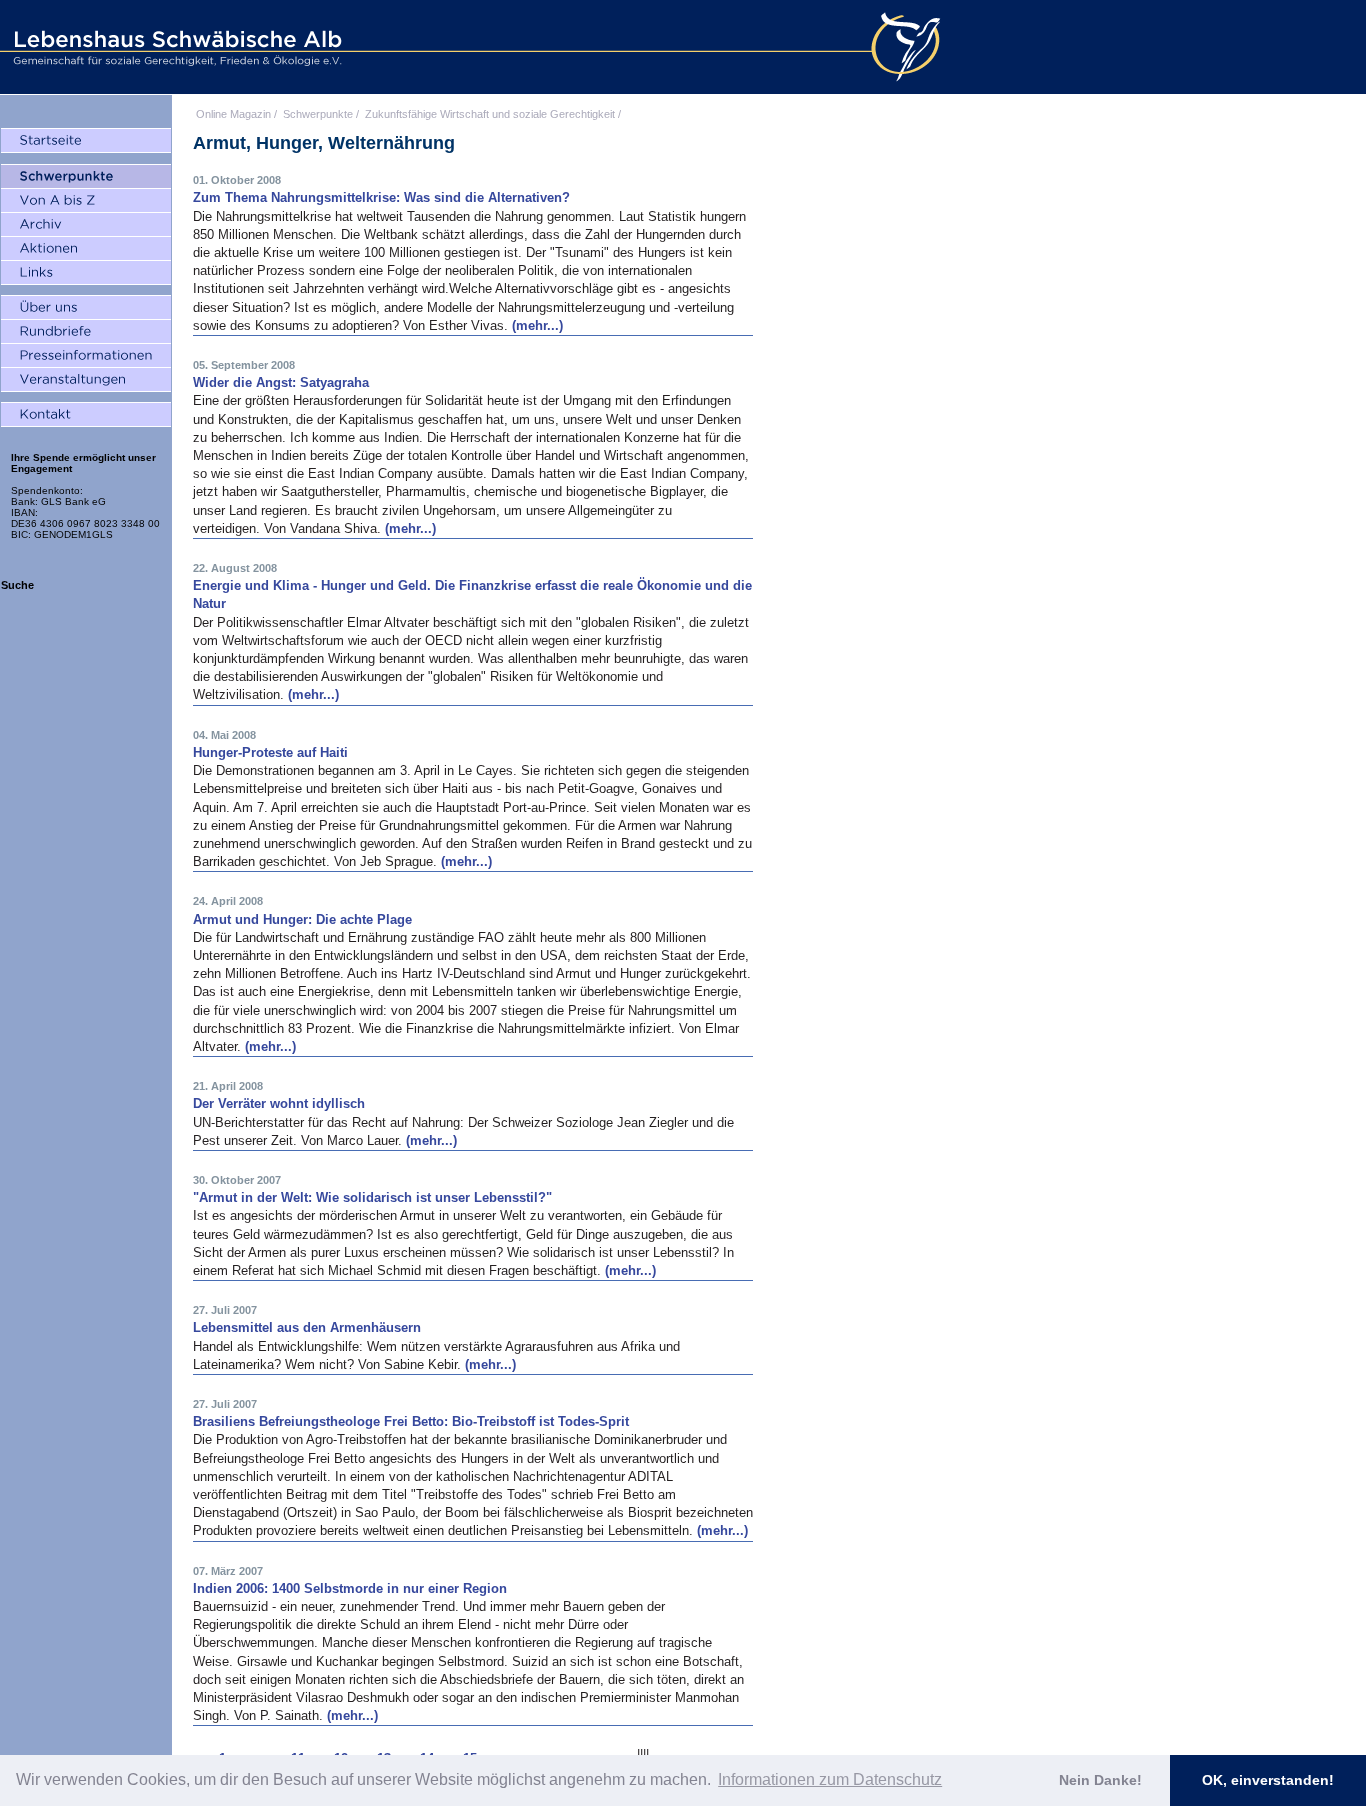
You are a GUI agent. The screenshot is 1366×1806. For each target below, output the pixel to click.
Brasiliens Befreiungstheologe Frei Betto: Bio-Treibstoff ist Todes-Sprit (411, 1421)
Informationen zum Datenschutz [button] (830, 1779)
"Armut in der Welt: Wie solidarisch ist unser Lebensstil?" (372, 1197)
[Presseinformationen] (86, 356)
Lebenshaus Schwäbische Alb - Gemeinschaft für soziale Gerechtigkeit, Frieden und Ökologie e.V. (175, 47)
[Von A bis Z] (86, 201)
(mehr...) (537, 325)
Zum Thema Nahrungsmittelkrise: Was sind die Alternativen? (381, 197)
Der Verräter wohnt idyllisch (279, 1103)
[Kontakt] (86, 415)
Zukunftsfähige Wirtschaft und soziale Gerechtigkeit (490, 114)
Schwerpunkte (318, 114)
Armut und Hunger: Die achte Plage (302, 919)
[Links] (86, 273)
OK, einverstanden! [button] (1268, 1780)
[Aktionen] (86, 249)
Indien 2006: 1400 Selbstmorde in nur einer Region (350, 1588)
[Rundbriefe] (86, 332)
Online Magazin (233, 114)
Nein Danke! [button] (1100, 1780)
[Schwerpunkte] (86, 177)
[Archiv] (86, 225)
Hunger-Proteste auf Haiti (270, 752)
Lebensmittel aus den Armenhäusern (307, 1327)
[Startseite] (86, 141)
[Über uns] (86, 308)
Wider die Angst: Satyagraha (281, 382)
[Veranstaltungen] (86, 380)
